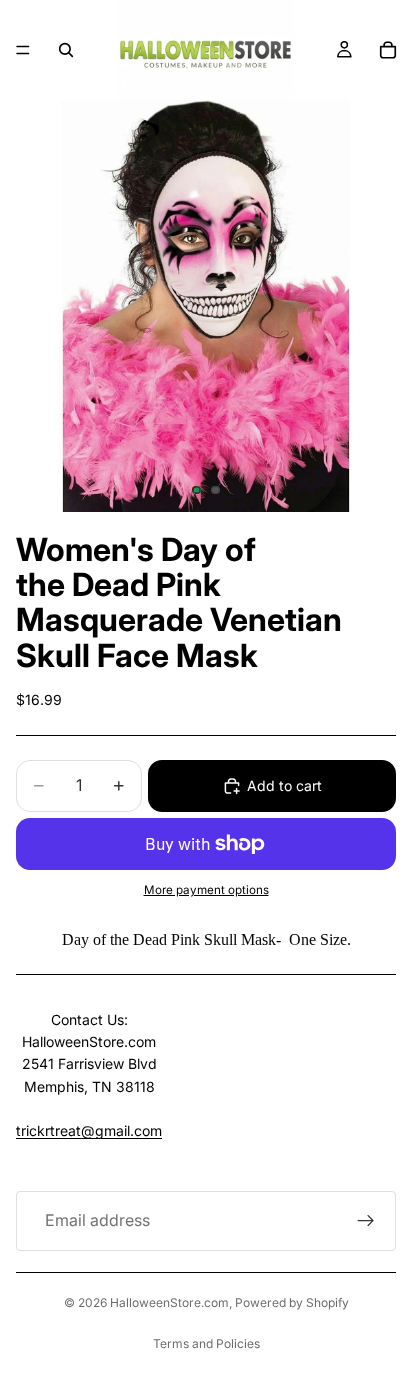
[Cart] (388, 50)
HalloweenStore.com (169, 1302)
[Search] (66, 50)
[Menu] (23, 50)
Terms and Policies (206, 1343)
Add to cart (284, 785)
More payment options (206, 890)
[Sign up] (366, 1221)
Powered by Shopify (292, 1302)
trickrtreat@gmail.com (89, 1130)
